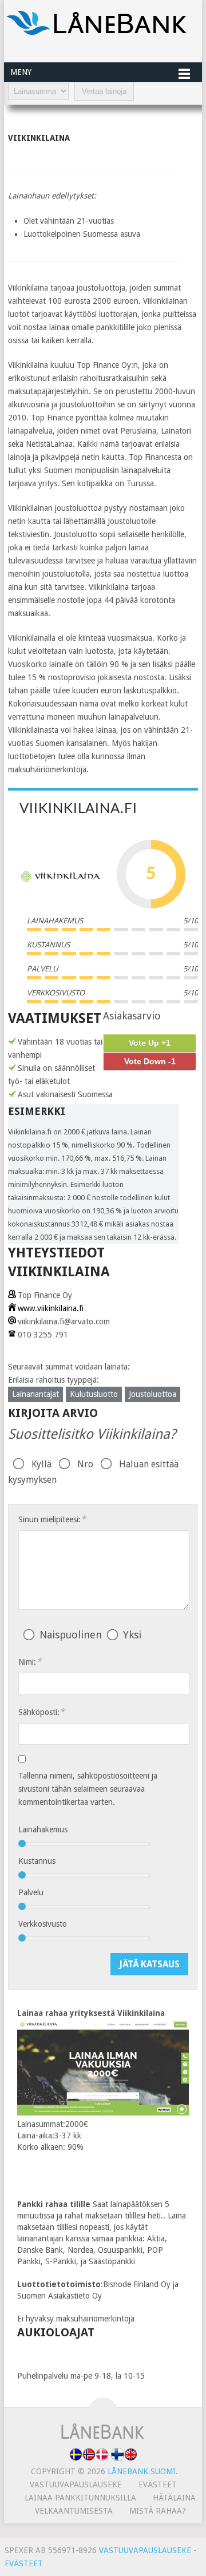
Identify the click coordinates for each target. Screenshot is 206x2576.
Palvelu (31, 1892)
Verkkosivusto (43, 1924)
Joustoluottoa (152, 1394)
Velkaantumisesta (74, 2511)
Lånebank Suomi (142, 2471)
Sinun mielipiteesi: (52, 1519)
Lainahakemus (43, 1829)
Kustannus (37, 1861)
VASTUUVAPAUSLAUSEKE (145, 2550)
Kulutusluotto (94, 1394)
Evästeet (158, 2484)
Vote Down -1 (150, 1061)
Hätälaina (174, 2498)
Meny (21, 72)
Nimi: (30, 1662)
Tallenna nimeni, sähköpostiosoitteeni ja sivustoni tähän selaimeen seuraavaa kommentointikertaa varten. (88, 1789)
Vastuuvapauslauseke (76, 2484)
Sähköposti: (41, 1712)
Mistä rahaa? (158, 2511)
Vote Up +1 (150, 1043)
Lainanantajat (35, 1394)
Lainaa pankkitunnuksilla (80, 2498)
